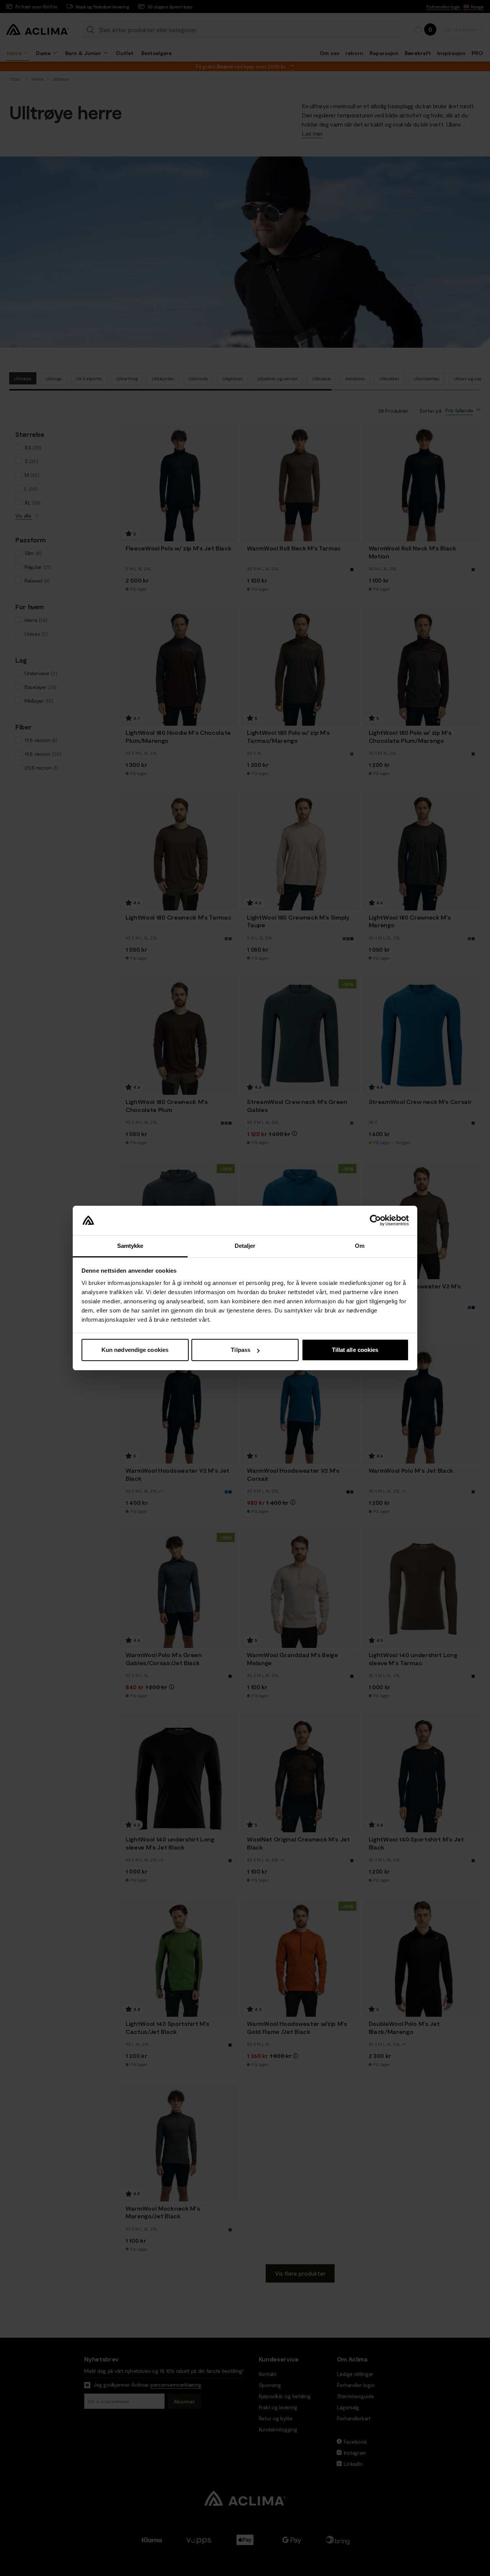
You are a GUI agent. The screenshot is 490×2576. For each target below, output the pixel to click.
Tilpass (241, 1350)
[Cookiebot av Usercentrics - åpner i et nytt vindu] (375, 1221)
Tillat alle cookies (355, 1350)
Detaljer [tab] (245, 1246)
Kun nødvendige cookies (135, 1350)
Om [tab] (360, 1246)
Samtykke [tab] (130, 1246)
